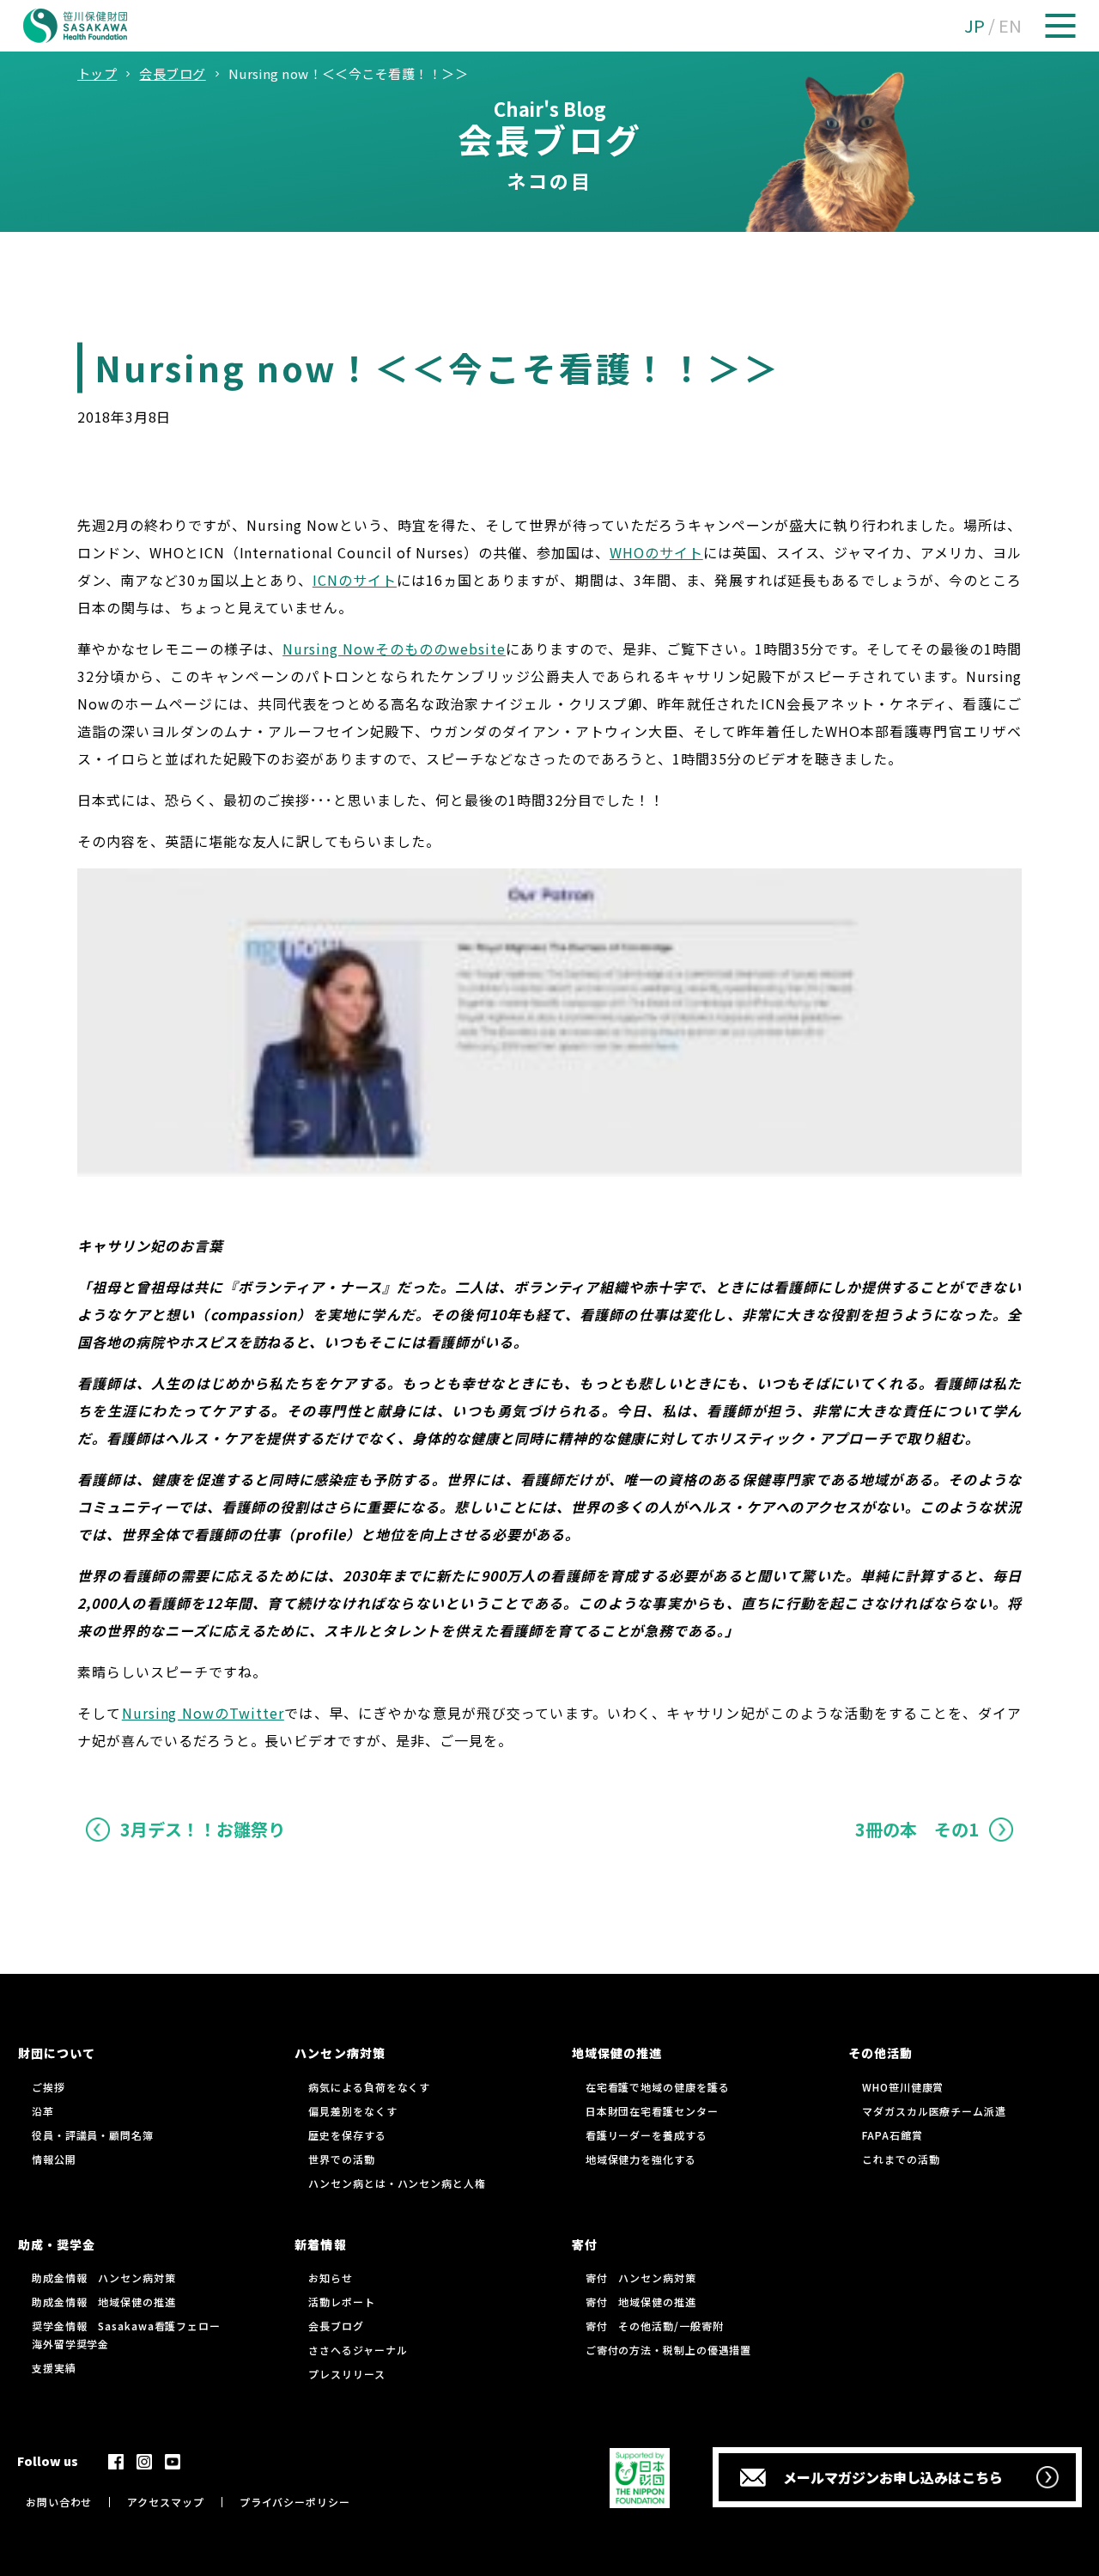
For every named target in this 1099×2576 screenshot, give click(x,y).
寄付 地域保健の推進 (641, 2302)
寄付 (585, 2244)
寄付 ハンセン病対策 (641, 2278)
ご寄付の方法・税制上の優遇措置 (669, 2350)
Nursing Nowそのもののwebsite (394, 649)
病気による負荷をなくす (369, 2087)
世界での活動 (341, 2159)
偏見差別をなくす (352, 2111)
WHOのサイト (656, 552)
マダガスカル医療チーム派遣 (934, 2111)
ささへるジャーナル (358, 2350)
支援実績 (54, 2368)
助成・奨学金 (57, 2244)
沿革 (43, 2111)
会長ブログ (336, 2326)
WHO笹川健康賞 (903, 2087)
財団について (57, 2053)
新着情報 (320, 2244)
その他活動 (880, 2053)
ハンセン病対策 (340, 2053)
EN (1010, 25)
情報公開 (54, 2159)
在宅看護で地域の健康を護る (658, 2087)
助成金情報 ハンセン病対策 (104, 2278)
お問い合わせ (59, 2502)
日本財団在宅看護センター (652, 2111)
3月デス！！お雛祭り (203, 1829)
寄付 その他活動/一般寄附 (655, 2326)
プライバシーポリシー (295, 2502)
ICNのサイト (355, 580)
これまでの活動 (901, 2159)
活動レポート (341, 2302)
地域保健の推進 (617, 2053)
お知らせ (331, 2278)
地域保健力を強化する (641, 2159)
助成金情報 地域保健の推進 (104, 2302)
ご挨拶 (49, 2087)
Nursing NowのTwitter (203, 1713)
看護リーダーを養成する (647, 2135)
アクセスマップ (165, 2502)
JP (975, 25)
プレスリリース (346, 2374)
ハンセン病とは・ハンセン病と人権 (397, 2183)
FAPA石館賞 (892, 2135)
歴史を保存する (347, 2135)
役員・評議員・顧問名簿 (93, 2135)
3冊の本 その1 (917, 1829)
